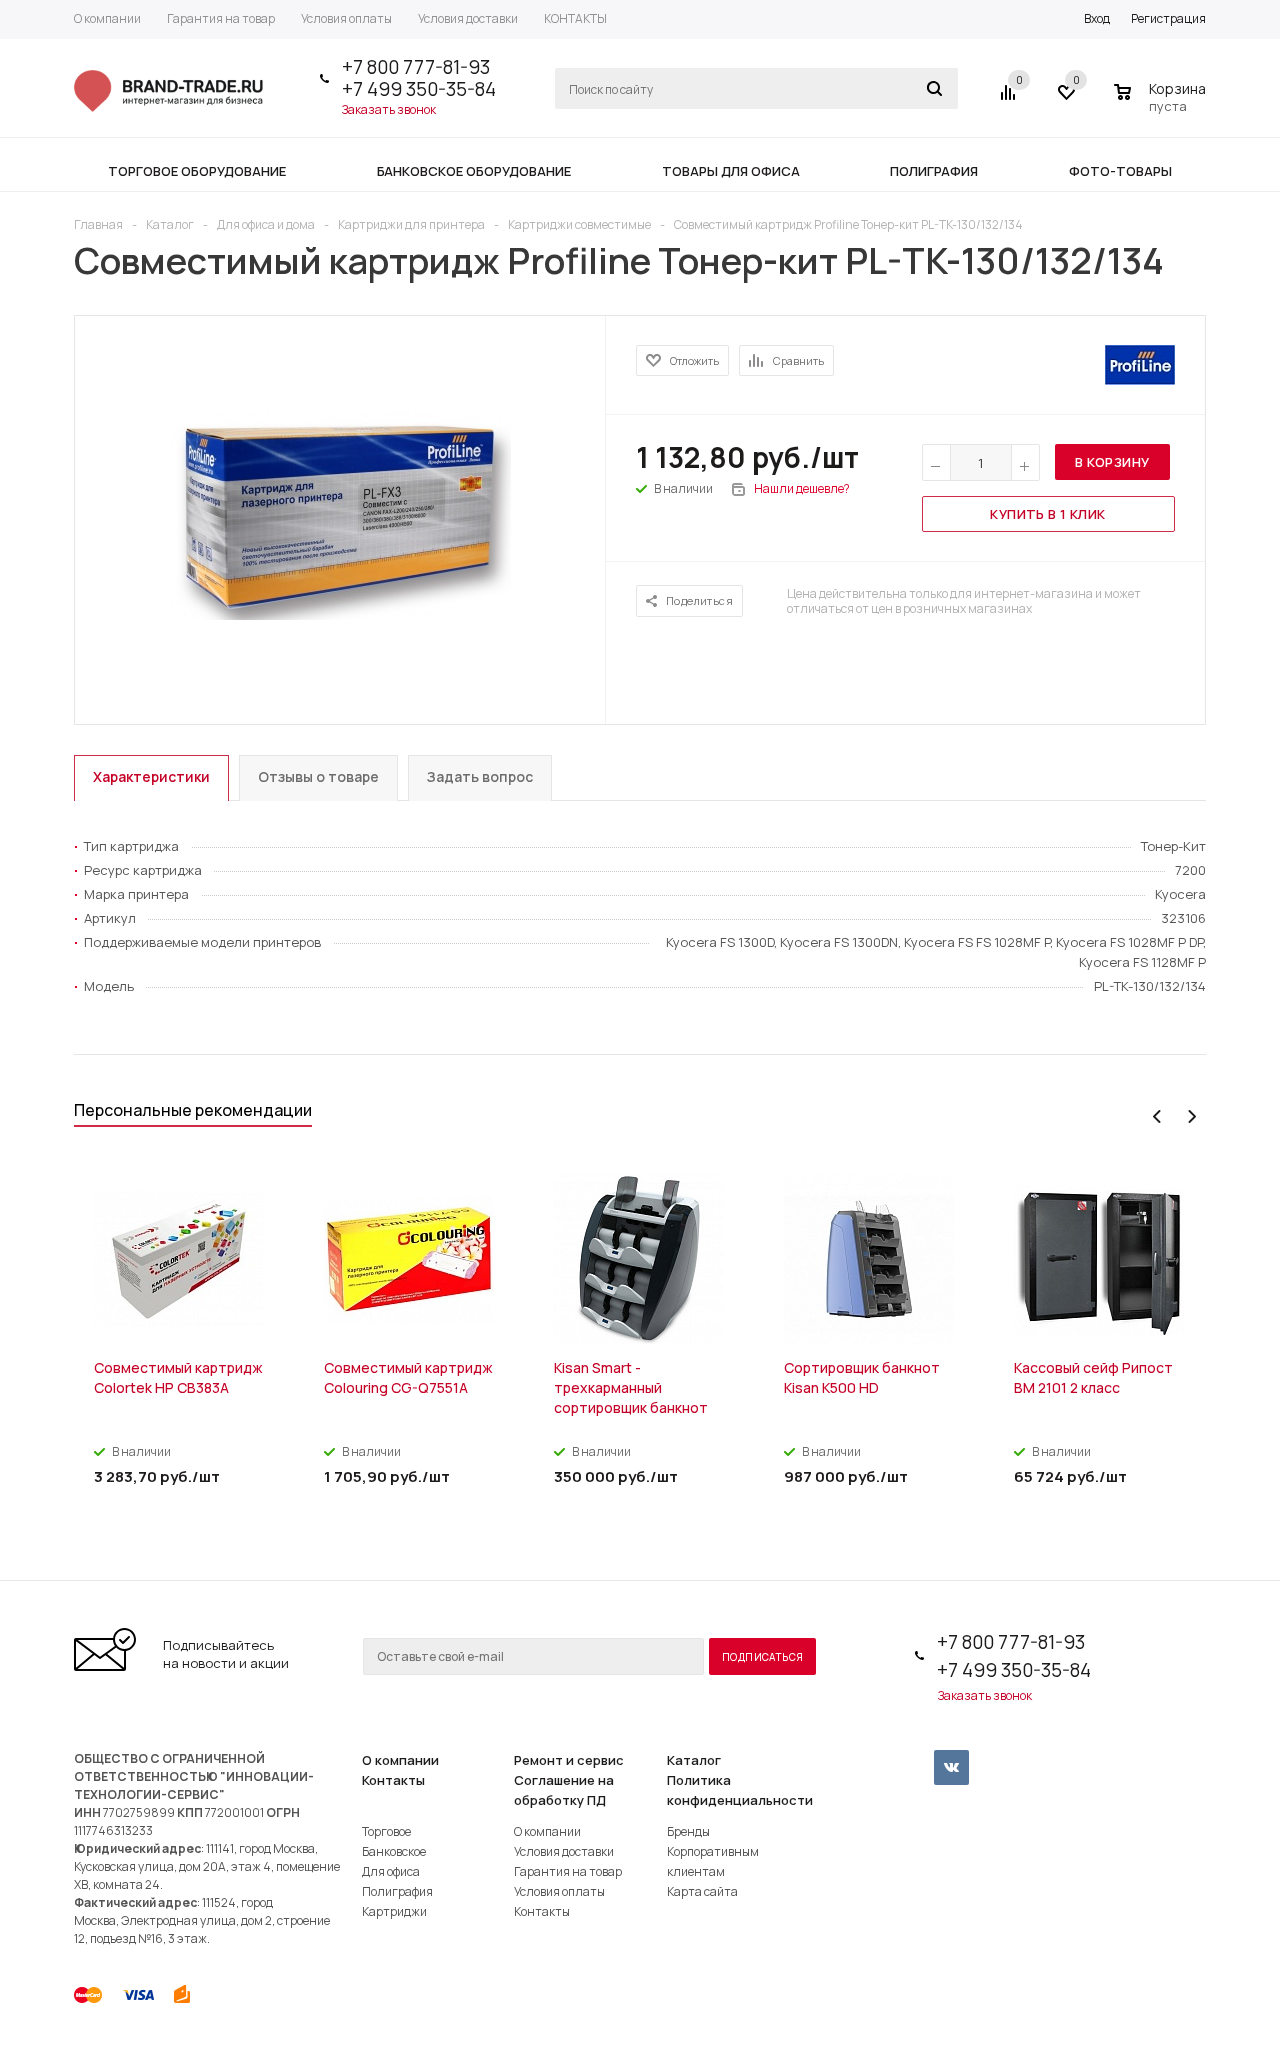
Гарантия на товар (568, 1871)
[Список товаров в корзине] (1162, 103)
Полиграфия (397, 1891)
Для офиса (391, 1871)
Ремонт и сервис (569, 1760)
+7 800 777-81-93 (416, 67)
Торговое (386, 1831)
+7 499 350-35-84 (419, 89)
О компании (400, 1760)
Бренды (688, 1831)
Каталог (694, 1760)
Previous (1157, 1116)
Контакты (393, 1780)
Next (1191, 1116)
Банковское (394, 1851)
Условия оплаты (559, 1891)
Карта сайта (702, 1891)
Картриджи (394, 1911)
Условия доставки (564, 1851)
